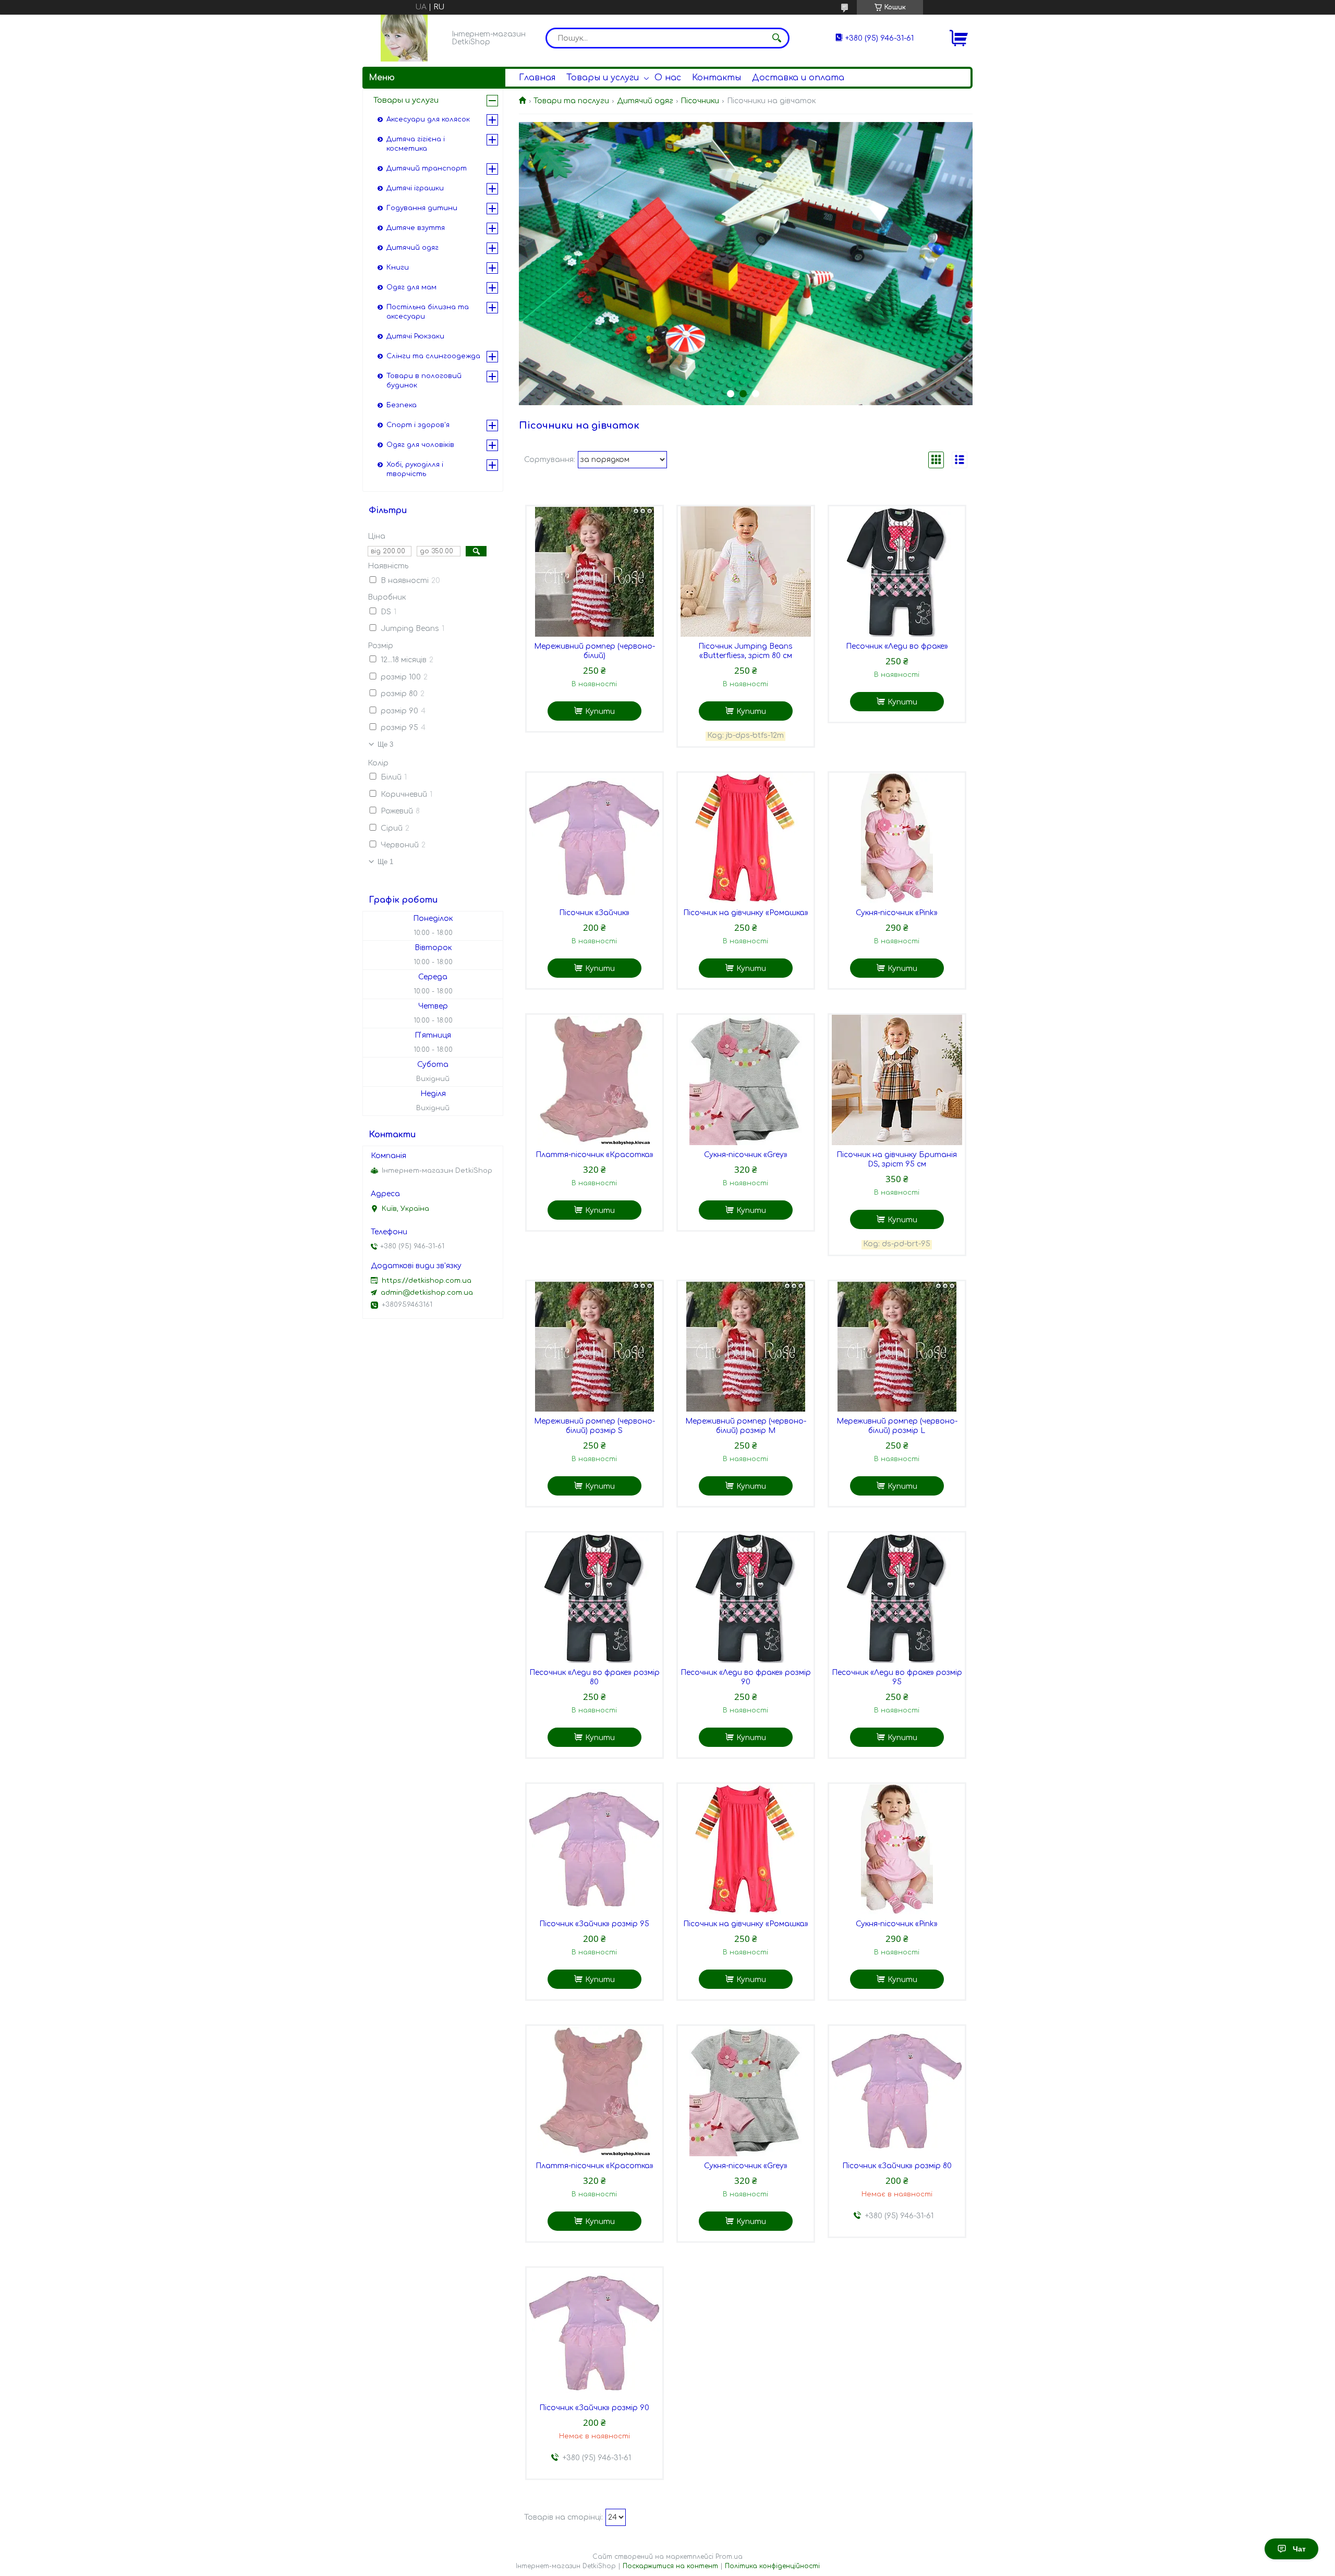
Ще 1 (385, 862)
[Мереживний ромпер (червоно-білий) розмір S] (594, 1346)
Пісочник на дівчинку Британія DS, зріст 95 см (897, 1159)
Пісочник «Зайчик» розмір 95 (594, 1924)
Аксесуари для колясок (428, 119)
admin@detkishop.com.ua (427, 1293)
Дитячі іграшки (415, 188)
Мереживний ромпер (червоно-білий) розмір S (594, 1426)
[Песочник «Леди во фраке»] (897, 572)
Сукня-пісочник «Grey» (746, 1155)
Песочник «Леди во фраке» (897, 646)
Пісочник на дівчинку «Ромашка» (746, 913)
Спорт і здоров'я (418, 425)
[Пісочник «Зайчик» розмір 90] (594, 2333)
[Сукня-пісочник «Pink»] (897, 838)
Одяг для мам (411, 287)
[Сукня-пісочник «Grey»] (746, 1080)
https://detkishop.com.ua (427, 1281)
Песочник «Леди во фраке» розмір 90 (746, 1677)
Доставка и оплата (798, 78)
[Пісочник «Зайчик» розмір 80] (897, 2091)
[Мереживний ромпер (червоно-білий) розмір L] (897, 1346)
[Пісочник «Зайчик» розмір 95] (594, 1849)
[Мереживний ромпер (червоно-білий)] (594, 572)
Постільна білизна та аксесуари (428, 312)
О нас (668, 78)
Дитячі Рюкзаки (415, 336)
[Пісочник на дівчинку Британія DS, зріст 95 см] (897, 1080)
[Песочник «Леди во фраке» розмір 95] (897, 1598)
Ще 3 (385, 744)
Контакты (717, 78)
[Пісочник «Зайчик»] (594, 838)
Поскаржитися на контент (670, 2566)
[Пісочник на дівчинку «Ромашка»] (746, 838)
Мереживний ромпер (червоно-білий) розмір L (897, 1426)
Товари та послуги (571, 101)
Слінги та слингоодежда (433, 356)
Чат (1299, 2549)
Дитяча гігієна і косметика (416, 144)
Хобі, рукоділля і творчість (415, 469)
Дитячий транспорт (427, 168)
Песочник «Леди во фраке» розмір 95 (897, 1677)
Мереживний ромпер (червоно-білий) (594, 651)
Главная (537, 78)
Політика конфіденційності (772, 2566)
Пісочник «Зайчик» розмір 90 (594, 2408)
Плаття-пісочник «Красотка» (594, 1155)
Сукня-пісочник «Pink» (897, 913)
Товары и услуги (603, 78)
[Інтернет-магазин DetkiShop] (404, 38)
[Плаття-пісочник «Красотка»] (594, 1080)
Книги (398, 268)
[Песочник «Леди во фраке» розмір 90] (746, 1598)
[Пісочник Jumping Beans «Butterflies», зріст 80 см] (746, 572)
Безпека (402, 405)
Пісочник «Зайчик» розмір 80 (897, 2166)
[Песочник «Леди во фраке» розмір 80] (594, 1598)
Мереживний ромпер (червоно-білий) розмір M (746, 1426)
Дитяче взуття (416, 228)
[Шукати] (776, 38)
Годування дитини (422, 208)
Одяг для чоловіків (420, 445)
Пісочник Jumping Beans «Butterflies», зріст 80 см (745, 651)
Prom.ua (729, 2557)
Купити (600, 712)
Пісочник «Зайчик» (594, 913)
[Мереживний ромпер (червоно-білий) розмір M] (746, 1346)
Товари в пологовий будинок (424, 381)
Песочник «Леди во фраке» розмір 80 (594, 1677)
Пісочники (700, 101)
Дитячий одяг (645, 101)
